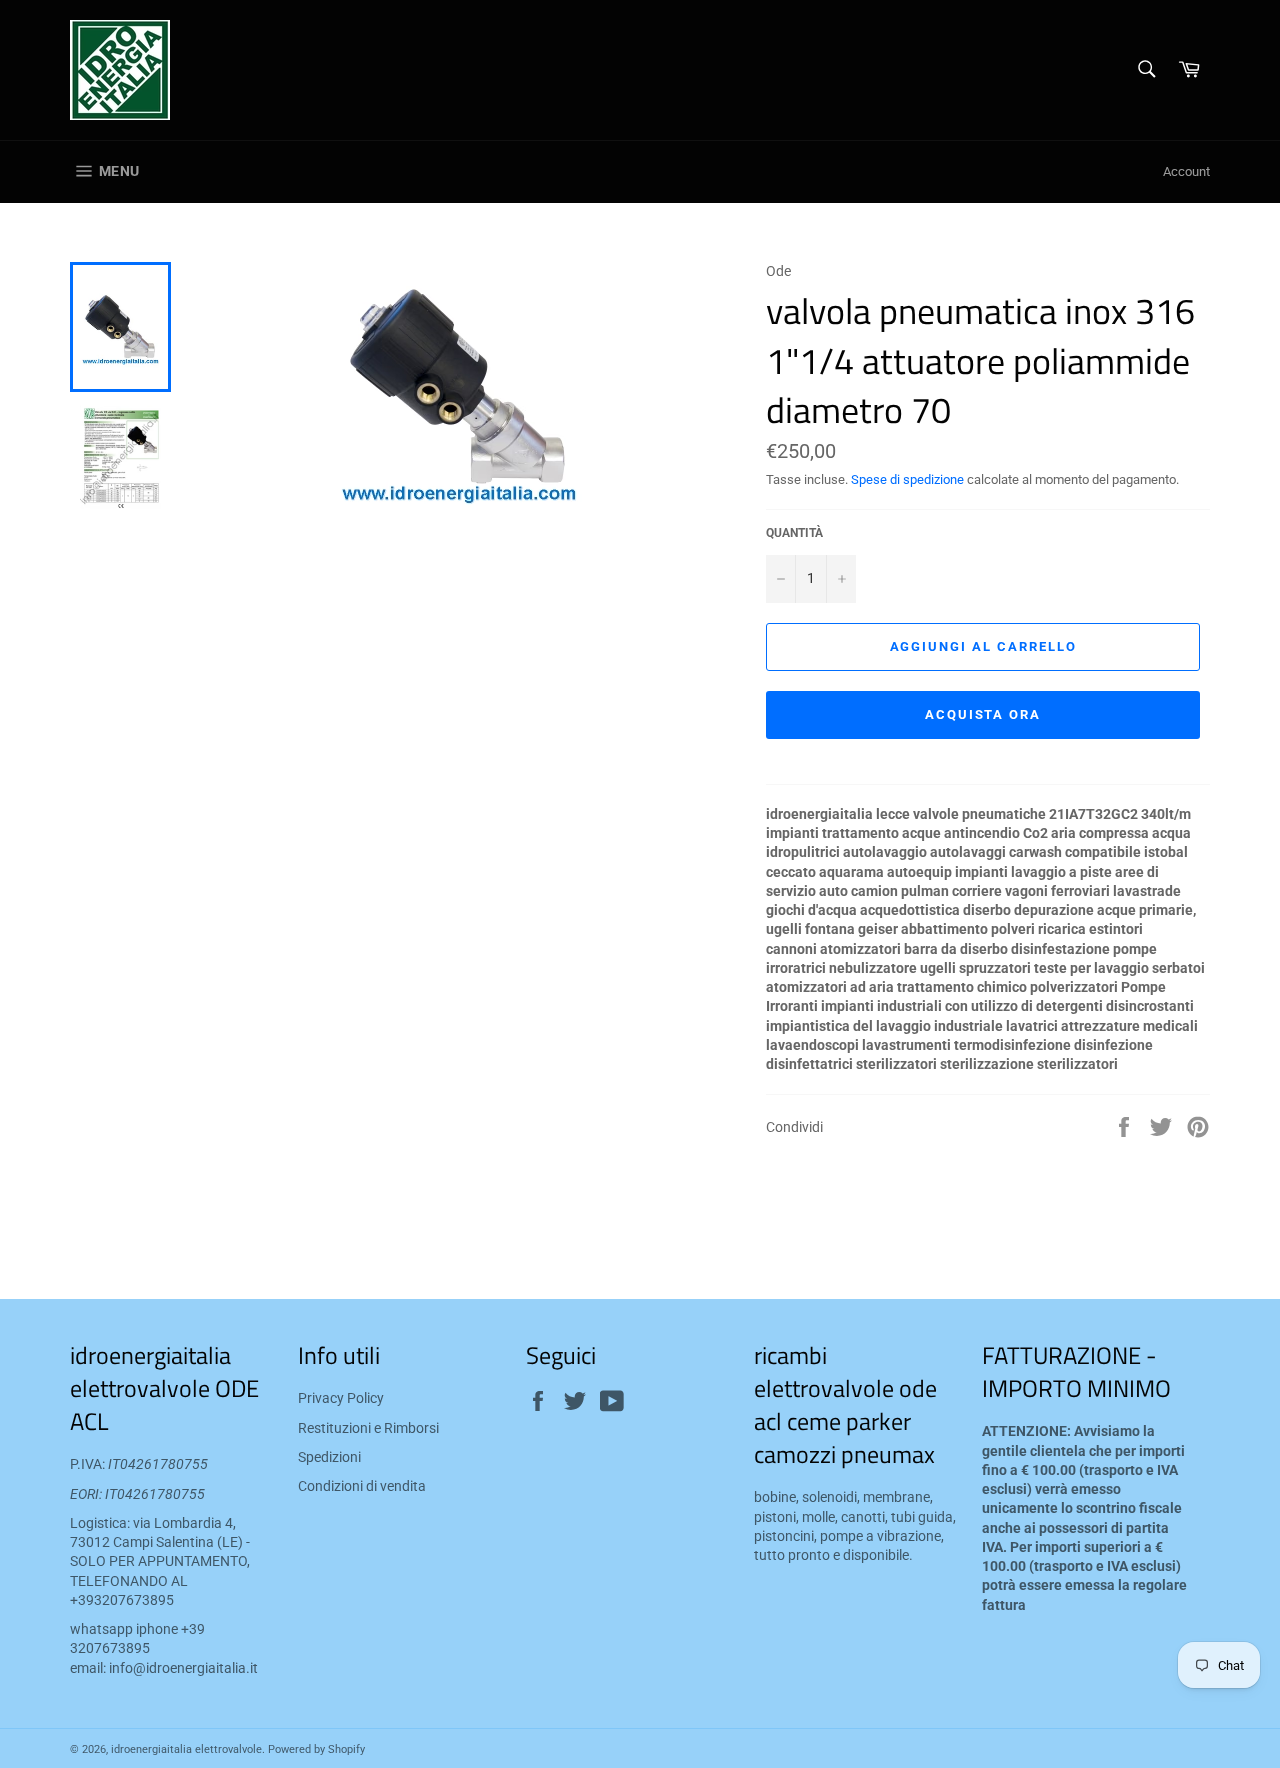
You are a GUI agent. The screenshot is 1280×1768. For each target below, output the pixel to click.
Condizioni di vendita (362, 1486)
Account (1186, 171)
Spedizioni (329, 1457)
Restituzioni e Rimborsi (368, 1428)
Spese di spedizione (907, 479)
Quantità (794, 533)
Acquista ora (983, 714)
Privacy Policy (341, 1398)
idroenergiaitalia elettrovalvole (186, 1749)
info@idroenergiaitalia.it (183, 1668)
